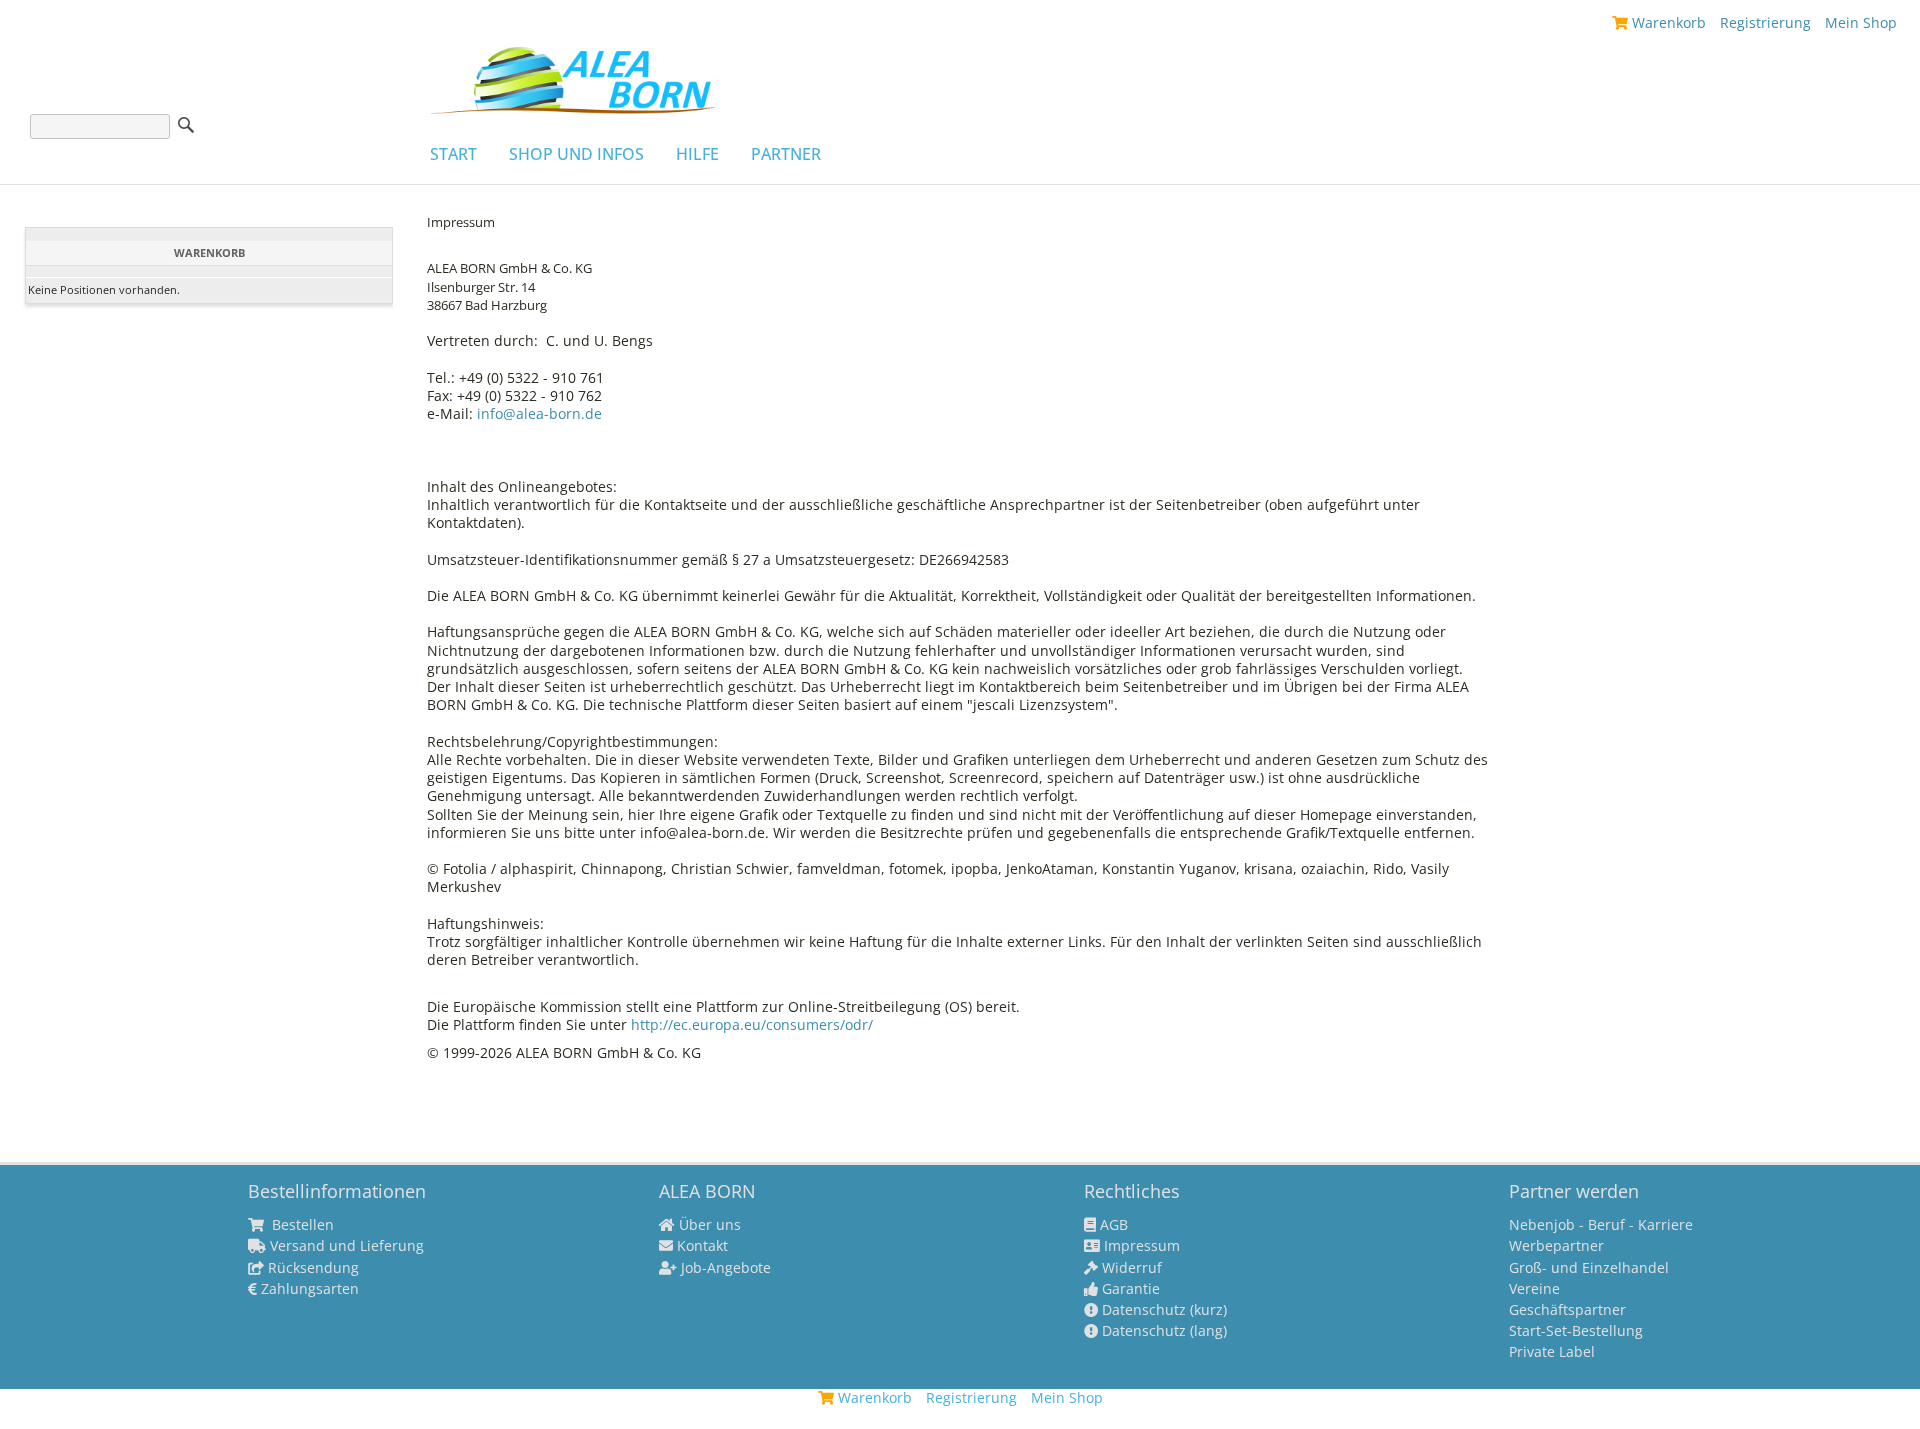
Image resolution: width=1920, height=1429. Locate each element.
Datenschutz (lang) (1162, 1331)
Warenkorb (1667, 22)
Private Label (1552, 1352)
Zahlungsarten (308, 1289)
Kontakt (700, 1246)
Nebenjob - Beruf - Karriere (1601, 1225)
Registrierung (1765, 22)
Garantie (1129, 1289)
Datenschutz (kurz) (1162, 1310)
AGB (1112, 1225)
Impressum (1140, 1246)
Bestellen (301, 1225)
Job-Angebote (724, 1268)
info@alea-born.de (541, 413)
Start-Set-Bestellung (1576, 1331)
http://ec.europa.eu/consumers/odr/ (752, 1024)
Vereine (1534, 1289)
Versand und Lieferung (345, 1246)
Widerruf (1130, 1268)
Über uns (708, 1225)
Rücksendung (311, 1268)
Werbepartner (1556, 1246)
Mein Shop (1861, 22)
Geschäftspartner (1567, 1310)
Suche (186, 125)
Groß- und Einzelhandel (1589, 1268)
